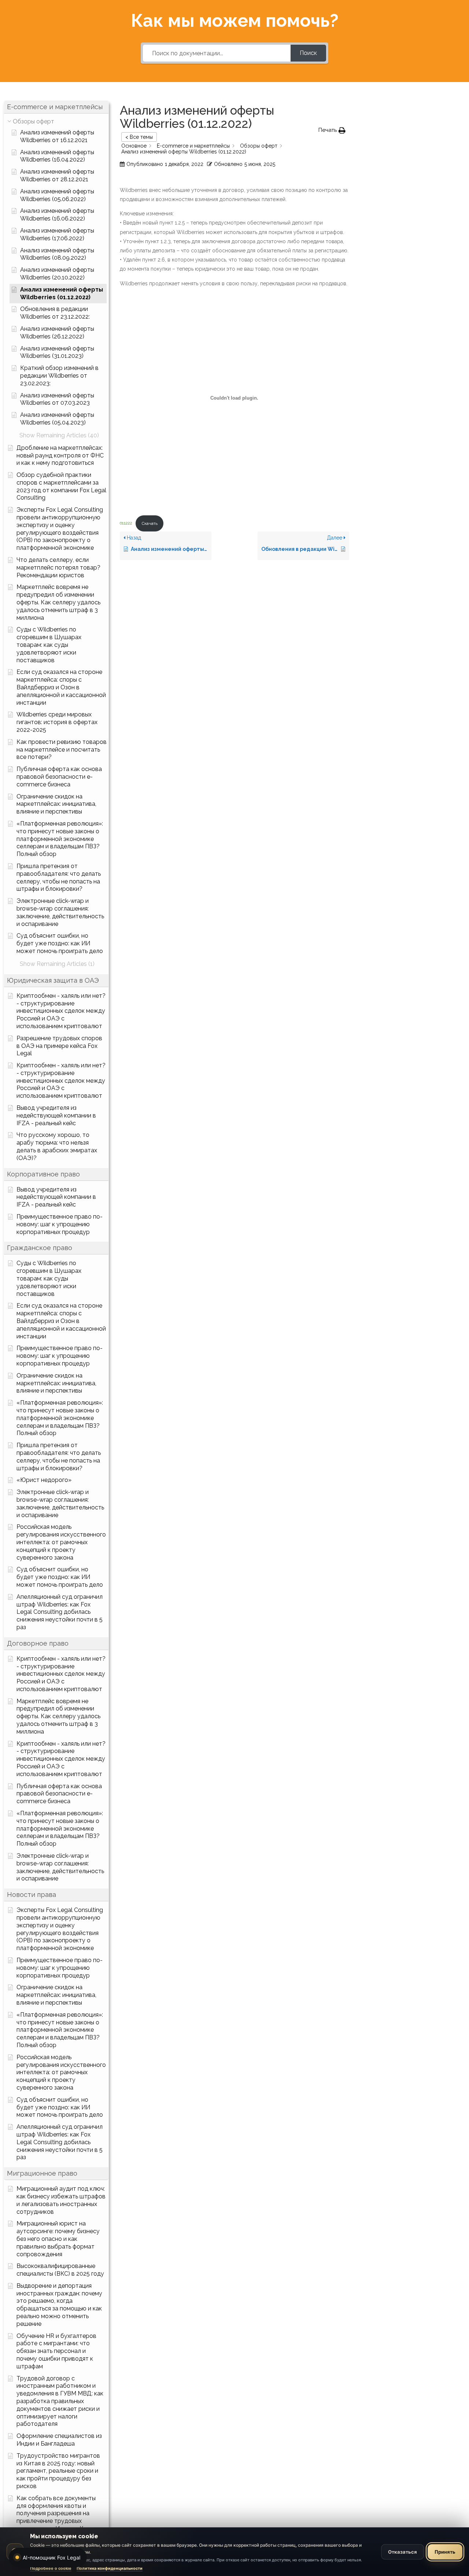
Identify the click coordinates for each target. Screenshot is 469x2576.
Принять (445, 2552)
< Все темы (139, 137)
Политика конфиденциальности (110, 2568)
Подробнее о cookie (51, 2568)
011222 (126, 523)
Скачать (150, 523)
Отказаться (402, 2552)
